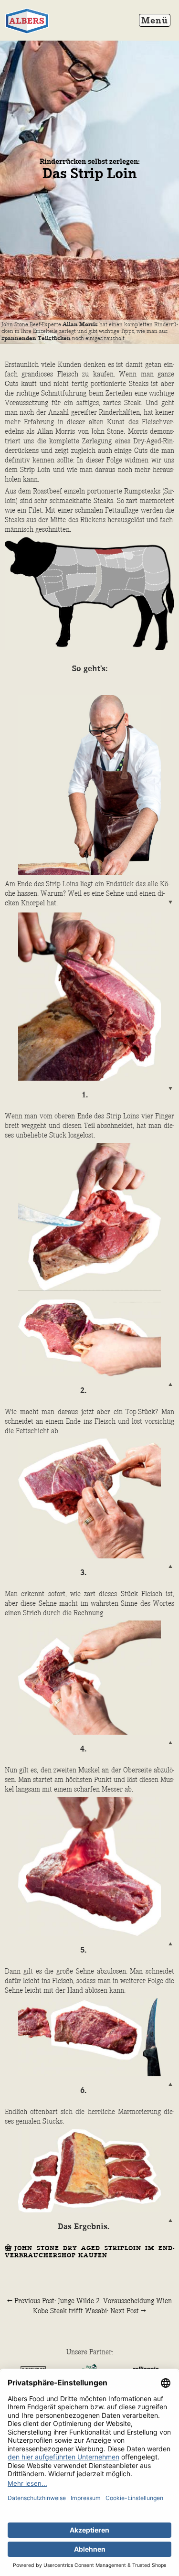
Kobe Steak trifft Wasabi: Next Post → (89, 2311)
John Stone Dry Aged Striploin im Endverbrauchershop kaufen (89, 2252)
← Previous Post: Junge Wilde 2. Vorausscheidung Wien (89, 2301)
